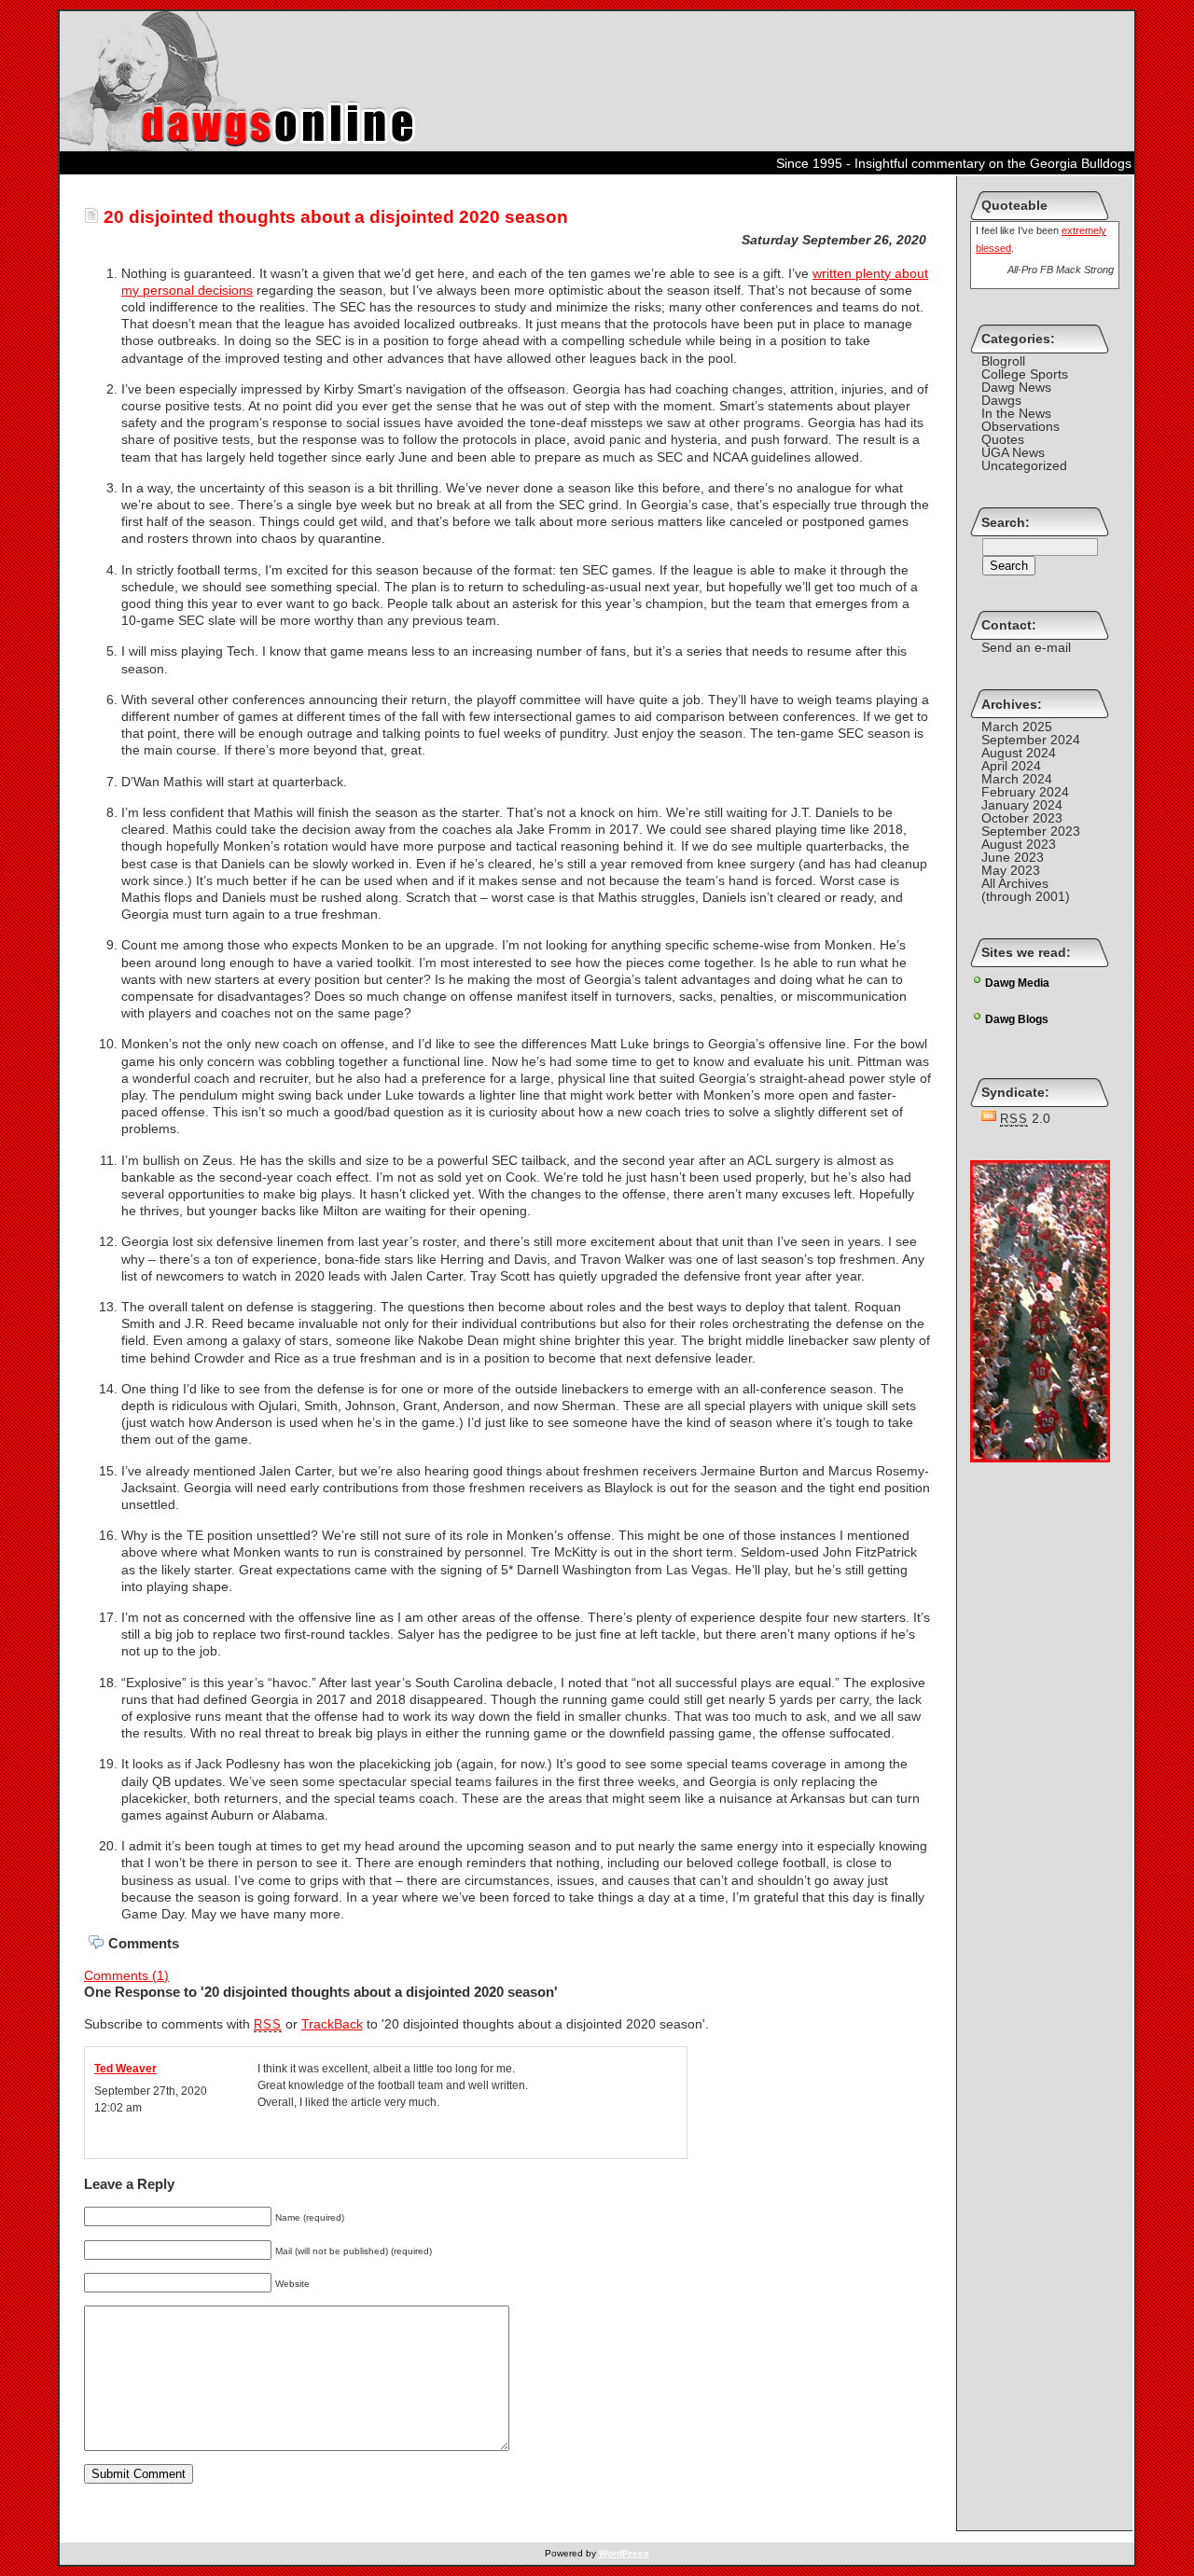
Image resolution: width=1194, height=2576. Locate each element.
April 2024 (1011, 766)
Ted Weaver (125, 2069)
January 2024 (1022, 805)
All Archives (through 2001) (1026, 890)
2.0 (1025, 1118)
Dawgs (1001, 400)
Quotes (1003, 439)
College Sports (1025, 374)
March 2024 (1017, 779)
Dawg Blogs (1017, 1019)
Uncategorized (1024, 465)
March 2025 (1017, 727)
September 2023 (1031, 831)
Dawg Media (1017, 983)
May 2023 (1011, 870)
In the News (1016, 413)
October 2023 (1022, 818)
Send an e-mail (1026, 647)
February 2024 (1025, 792)
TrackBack (332, 2024)
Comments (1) (126, 1975)
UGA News (1013, 452)
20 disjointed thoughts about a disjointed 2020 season (333, 217)
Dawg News (1016, 387)
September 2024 (1031, 740)
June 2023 (1013, 857)
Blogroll (1003, 361)
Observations (1020, 426)
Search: (1006, 522)
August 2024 (1019, 753)
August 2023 (1019, 844)
